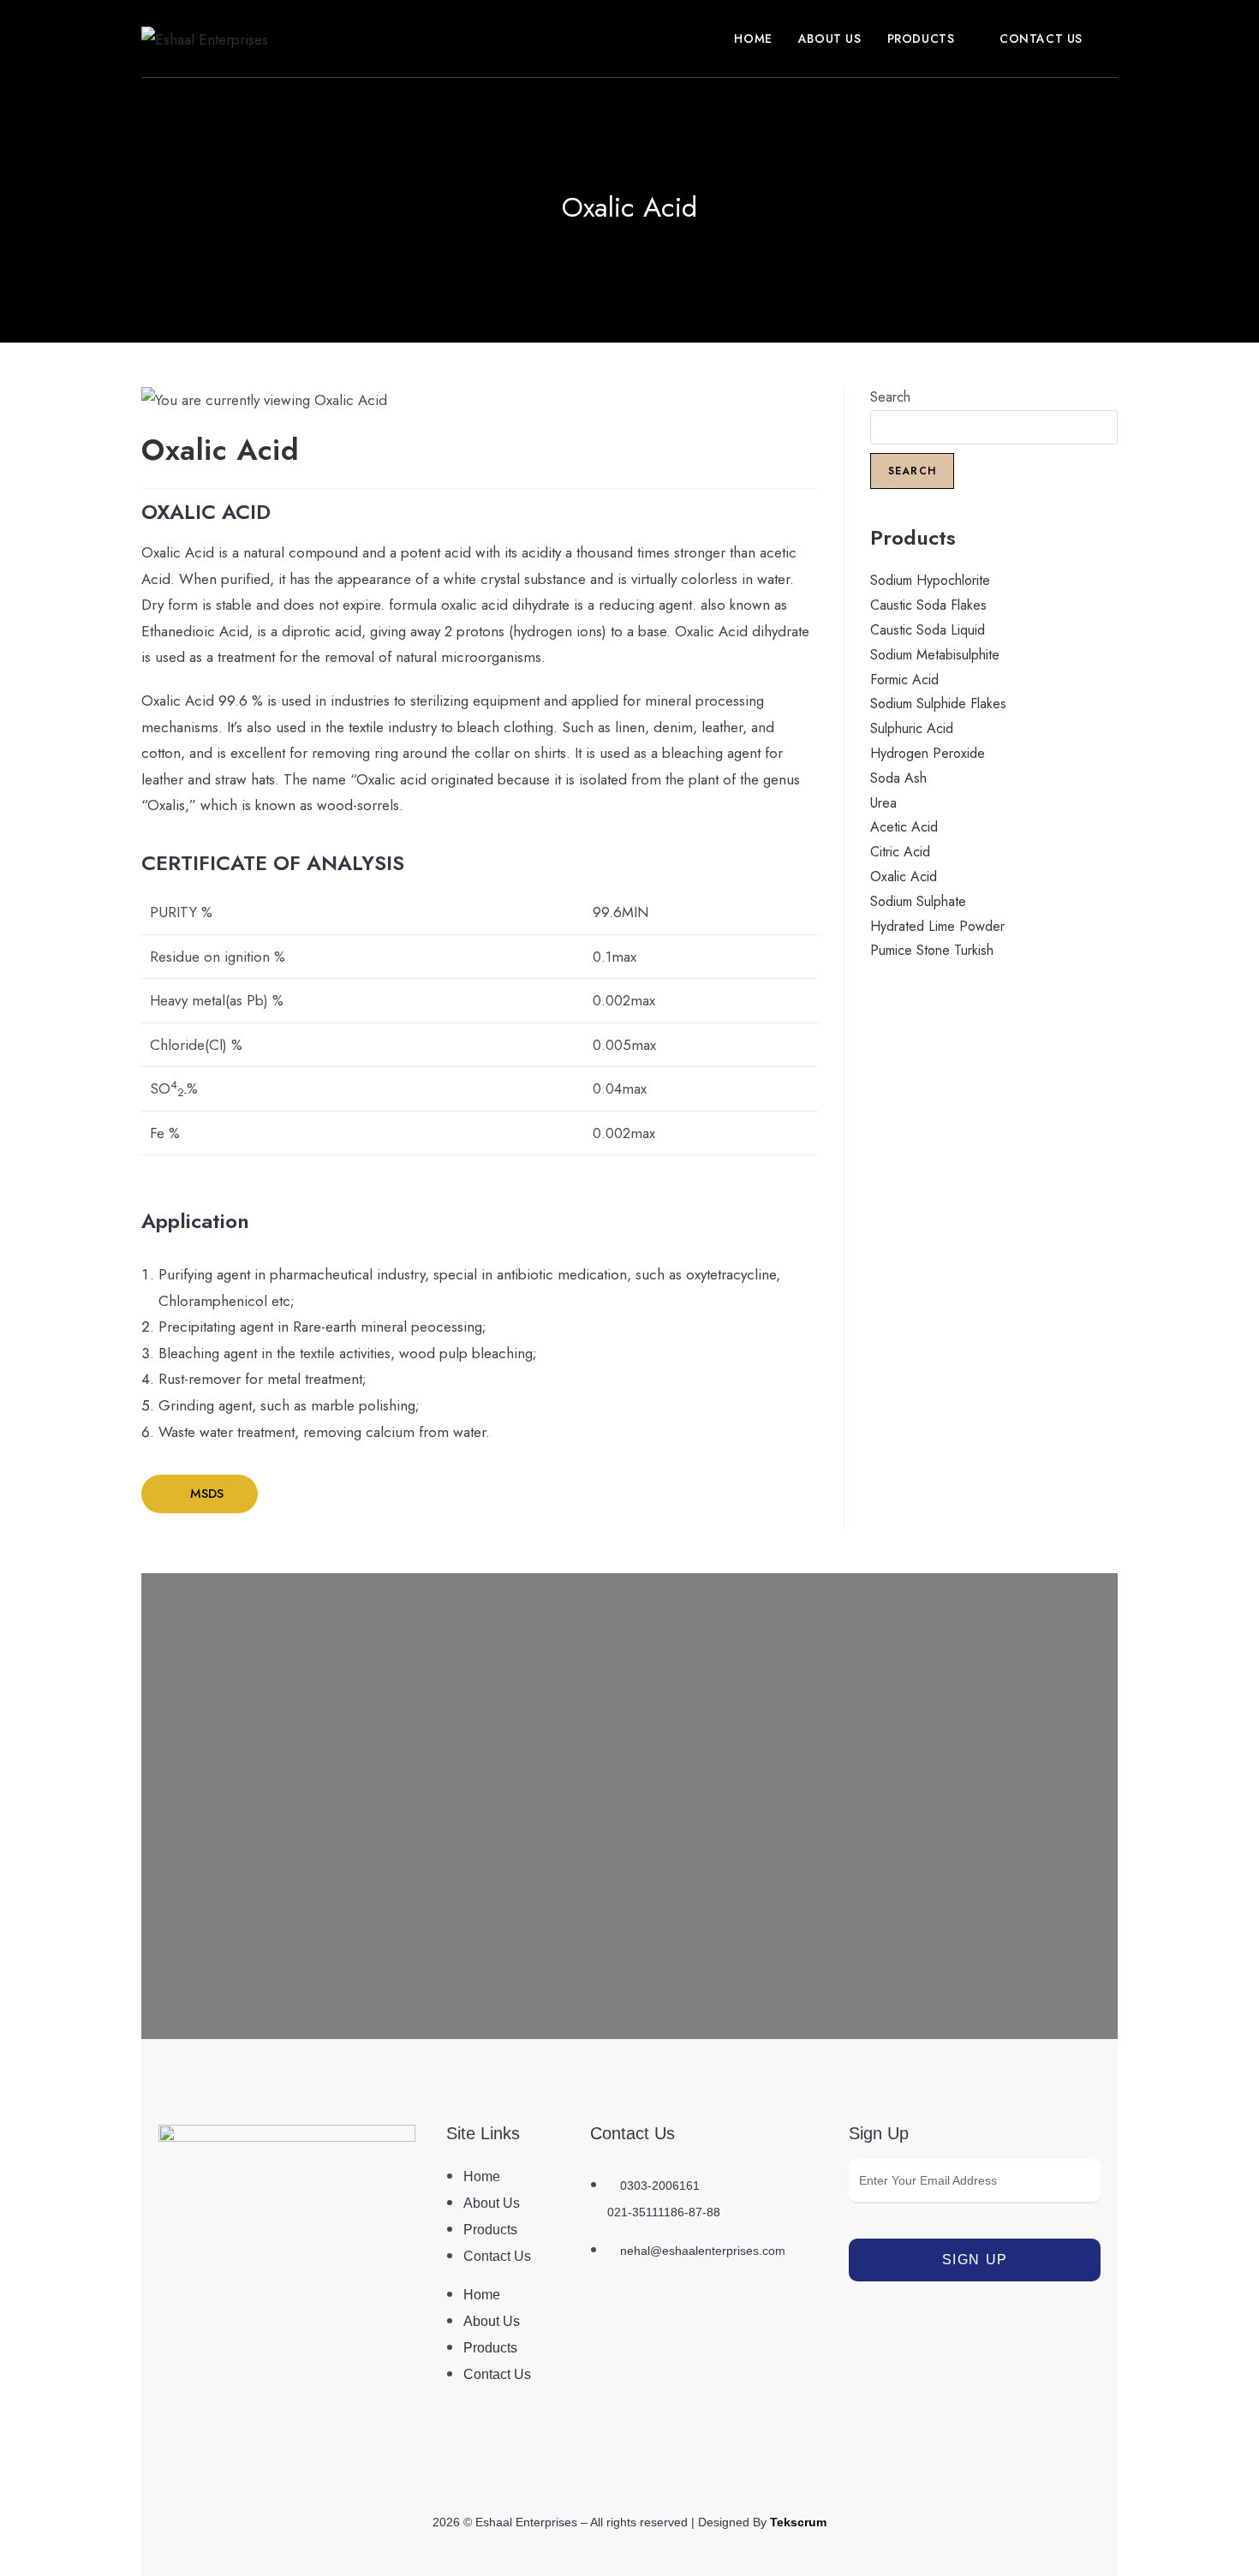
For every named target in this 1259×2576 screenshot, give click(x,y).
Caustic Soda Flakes (928, 605)
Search (890, 397)
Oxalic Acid (904, 877)
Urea (883, 803)
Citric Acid (900, 852)
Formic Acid (904, 680)
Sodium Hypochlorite (930, 580)
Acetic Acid (904, 827)
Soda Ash (898, 778)
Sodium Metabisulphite (935, 655)
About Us (492, 2203)
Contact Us (497, 2256)
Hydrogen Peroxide (928, 753)
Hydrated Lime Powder (937, 926)
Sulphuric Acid (912, 728)
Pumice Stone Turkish (932, 950)
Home (482, 2176)
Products (490, 2230)
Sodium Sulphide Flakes (938, 704)
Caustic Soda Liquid (928, 630)
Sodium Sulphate (918, 901)
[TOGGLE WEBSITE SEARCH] (1113, 39)
